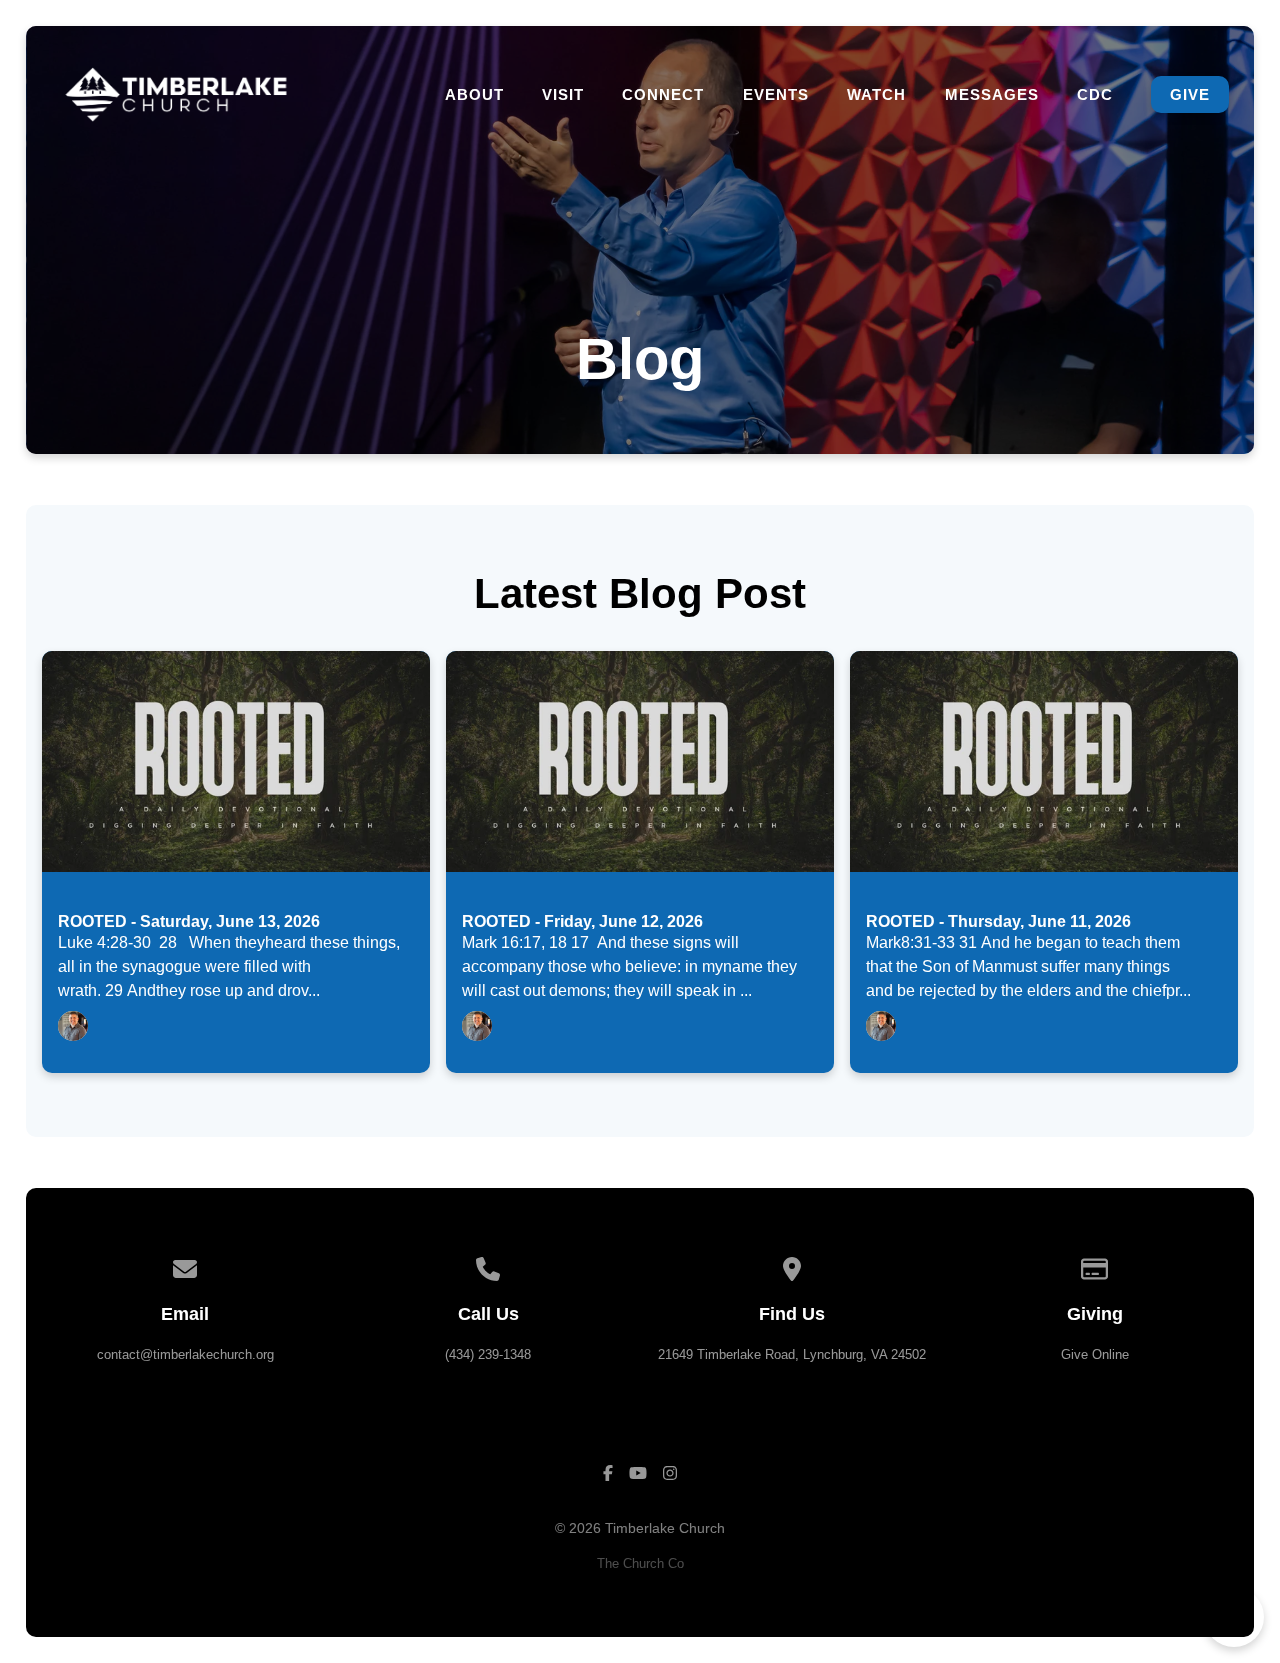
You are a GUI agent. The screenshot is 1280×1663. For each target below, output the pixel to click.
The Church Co (640, 1563)
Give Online (1095, 1354)
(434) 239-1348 (488, 1354)
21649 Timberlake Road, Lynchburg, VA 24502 (792, 1354)
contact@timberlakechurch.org (185, 1354)
